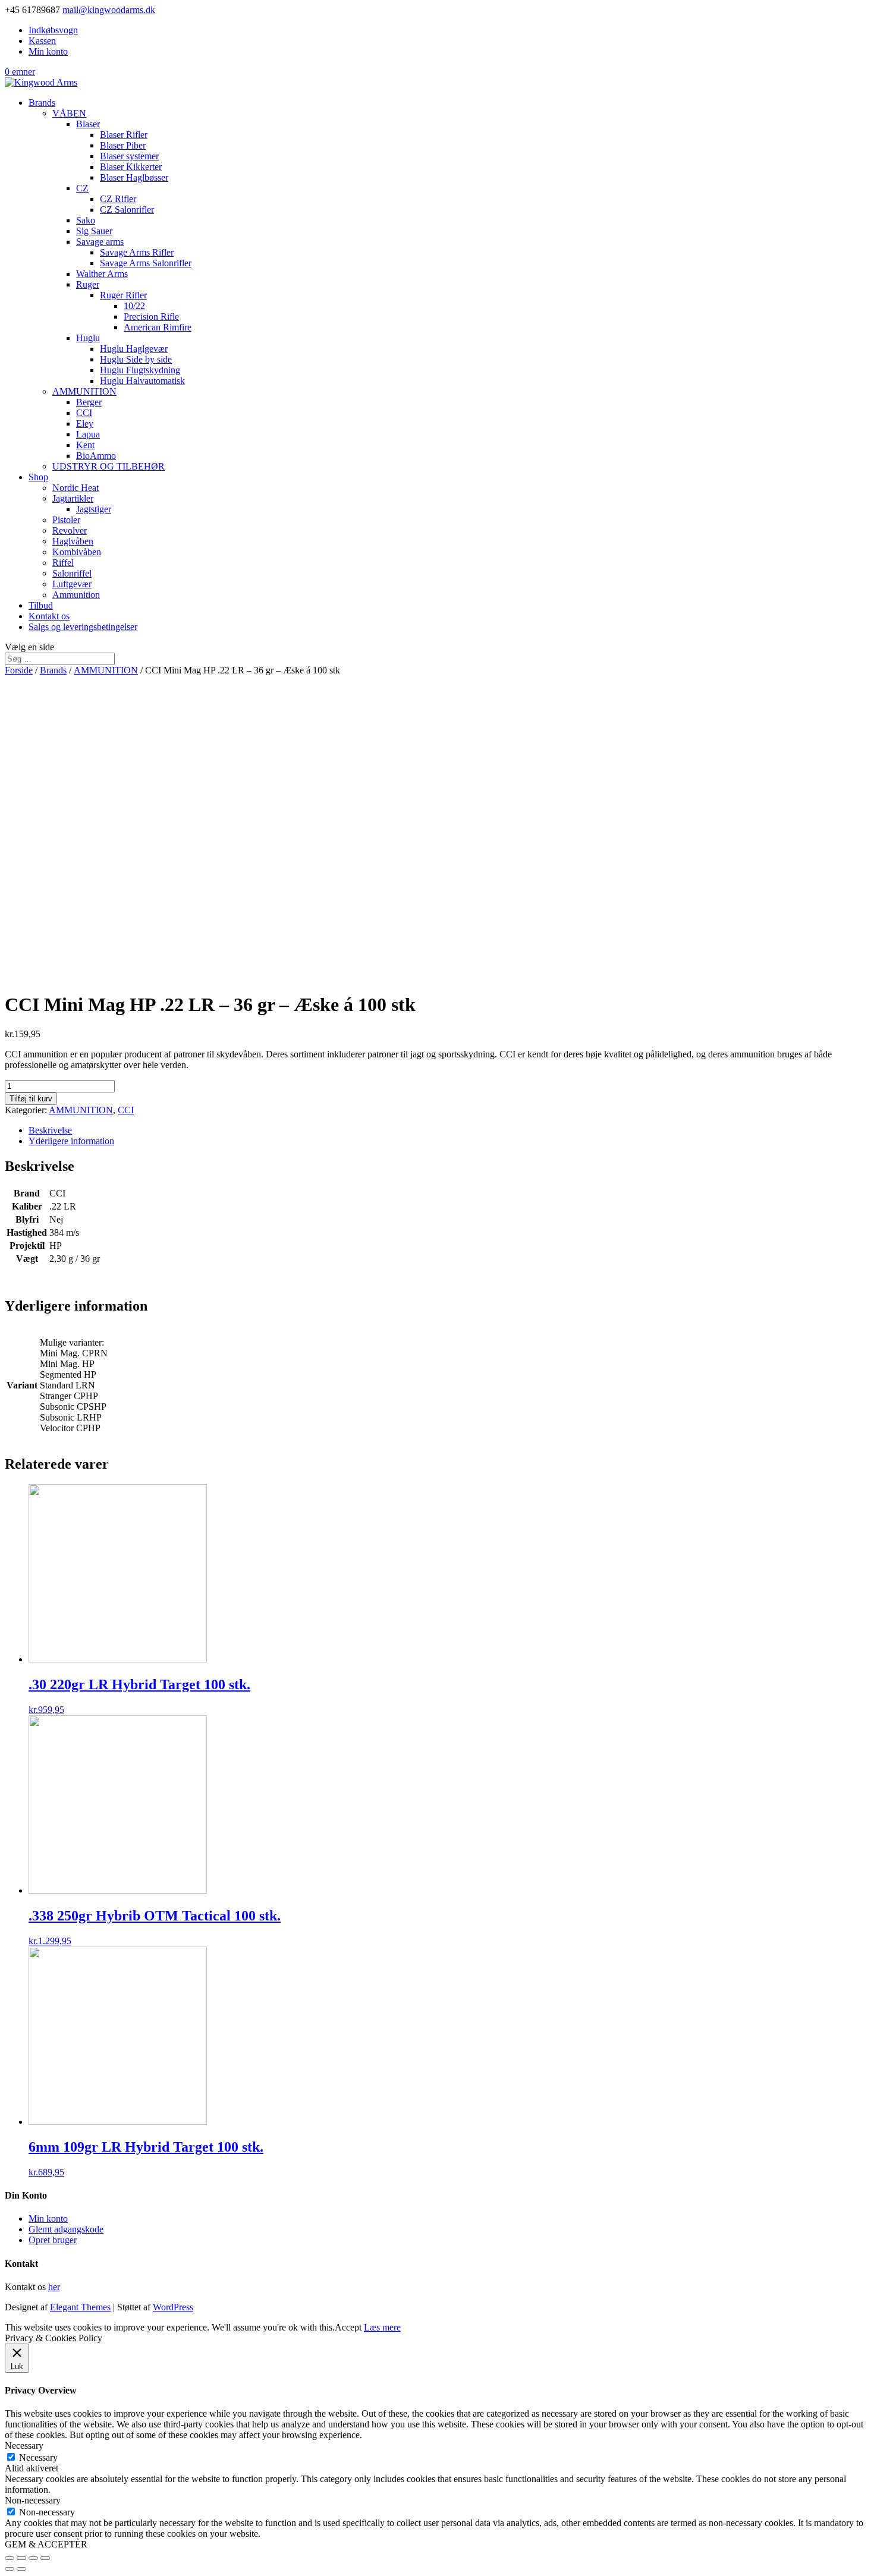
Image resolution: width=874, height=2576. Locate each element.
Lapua (88, 434)
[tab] (449, 1130)
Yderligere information (71, 1141)
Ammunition (76, 595)
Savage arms (100, 242)
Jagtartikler (73, 498)
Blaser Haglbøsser (134, 177)
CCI (84, 413)
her (54, 2287)
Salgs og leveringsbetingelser (83, 627)
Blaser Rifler (124, 135)
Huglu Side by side (136, 359)
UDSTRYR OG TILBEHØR (109, 466)
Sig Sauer (94, 231)
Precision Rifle (151, 317)
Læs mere (382, 2327)
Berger (89, 402)
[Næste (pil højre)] (21, 2569)
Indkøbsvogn (53, 30)
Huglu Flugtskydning (140, 370)
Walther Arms (102, 274)
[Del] (21, 2558)
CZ (82, 188)
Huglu (88, 338)
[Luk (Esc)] (10, 2558)
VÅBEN (69, 113)
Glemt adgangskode (66, 2229)
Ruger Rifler (123, 295)
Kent (85, 445)
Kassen (42, 41)
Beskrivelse (50, 1130)
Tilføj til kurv (31, 1099)
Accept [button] (348, 2327)
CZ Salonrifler (127, 210)
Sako (86, 220)
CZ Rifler (118, 199)
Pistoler (66, 520)
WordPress (173, 2307)
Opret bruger (53, 2240)
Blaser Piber (123, 145)
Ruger (88, 284)
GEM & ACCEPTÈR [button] (46, 2544)
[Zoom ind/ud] (45, 2558)
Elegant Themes (80, 2307)
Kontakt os (49, 616)
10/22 (134, 306)
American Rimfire (158, 327)
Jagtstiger (94, 509)
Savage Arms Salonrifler (146, 263)
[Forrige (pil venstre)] (10, 2569)
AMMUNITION (84, 391)
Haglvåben (73, 541)
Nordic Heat (76, 488)
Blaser (88, 124)
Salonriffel (72, 573)
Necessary (38, 2457)
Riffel (63, 563)
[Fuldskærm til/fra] (33, 2558)
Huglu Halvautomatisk (142, 381)
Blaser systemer (129, 156)
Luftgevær (72, 584)
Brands (42, 103)
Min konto (48, 51)
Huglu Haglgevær (134, 349)
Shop (38, 477)
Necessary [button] (24, 2446)
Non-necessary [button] (33, 2500)
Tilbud (41, 605)
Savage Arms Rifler (137, 252)
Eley (85, 423)
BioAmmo (96, 456)
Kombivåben (77, 552)
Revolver (70, 530)
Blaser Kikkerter (131, 167)
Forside (19, 670)
